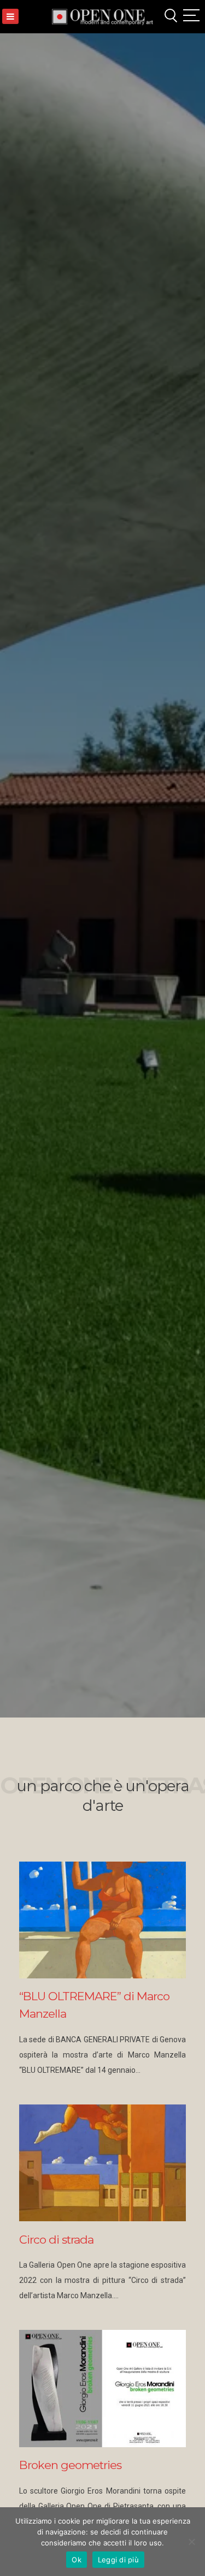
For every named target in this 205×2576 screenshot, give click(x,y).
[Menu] (10, 16)
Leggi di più (118, 2560)
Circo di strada (56, 2240)
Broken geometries (70, 2465)
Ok (77, 2560)
